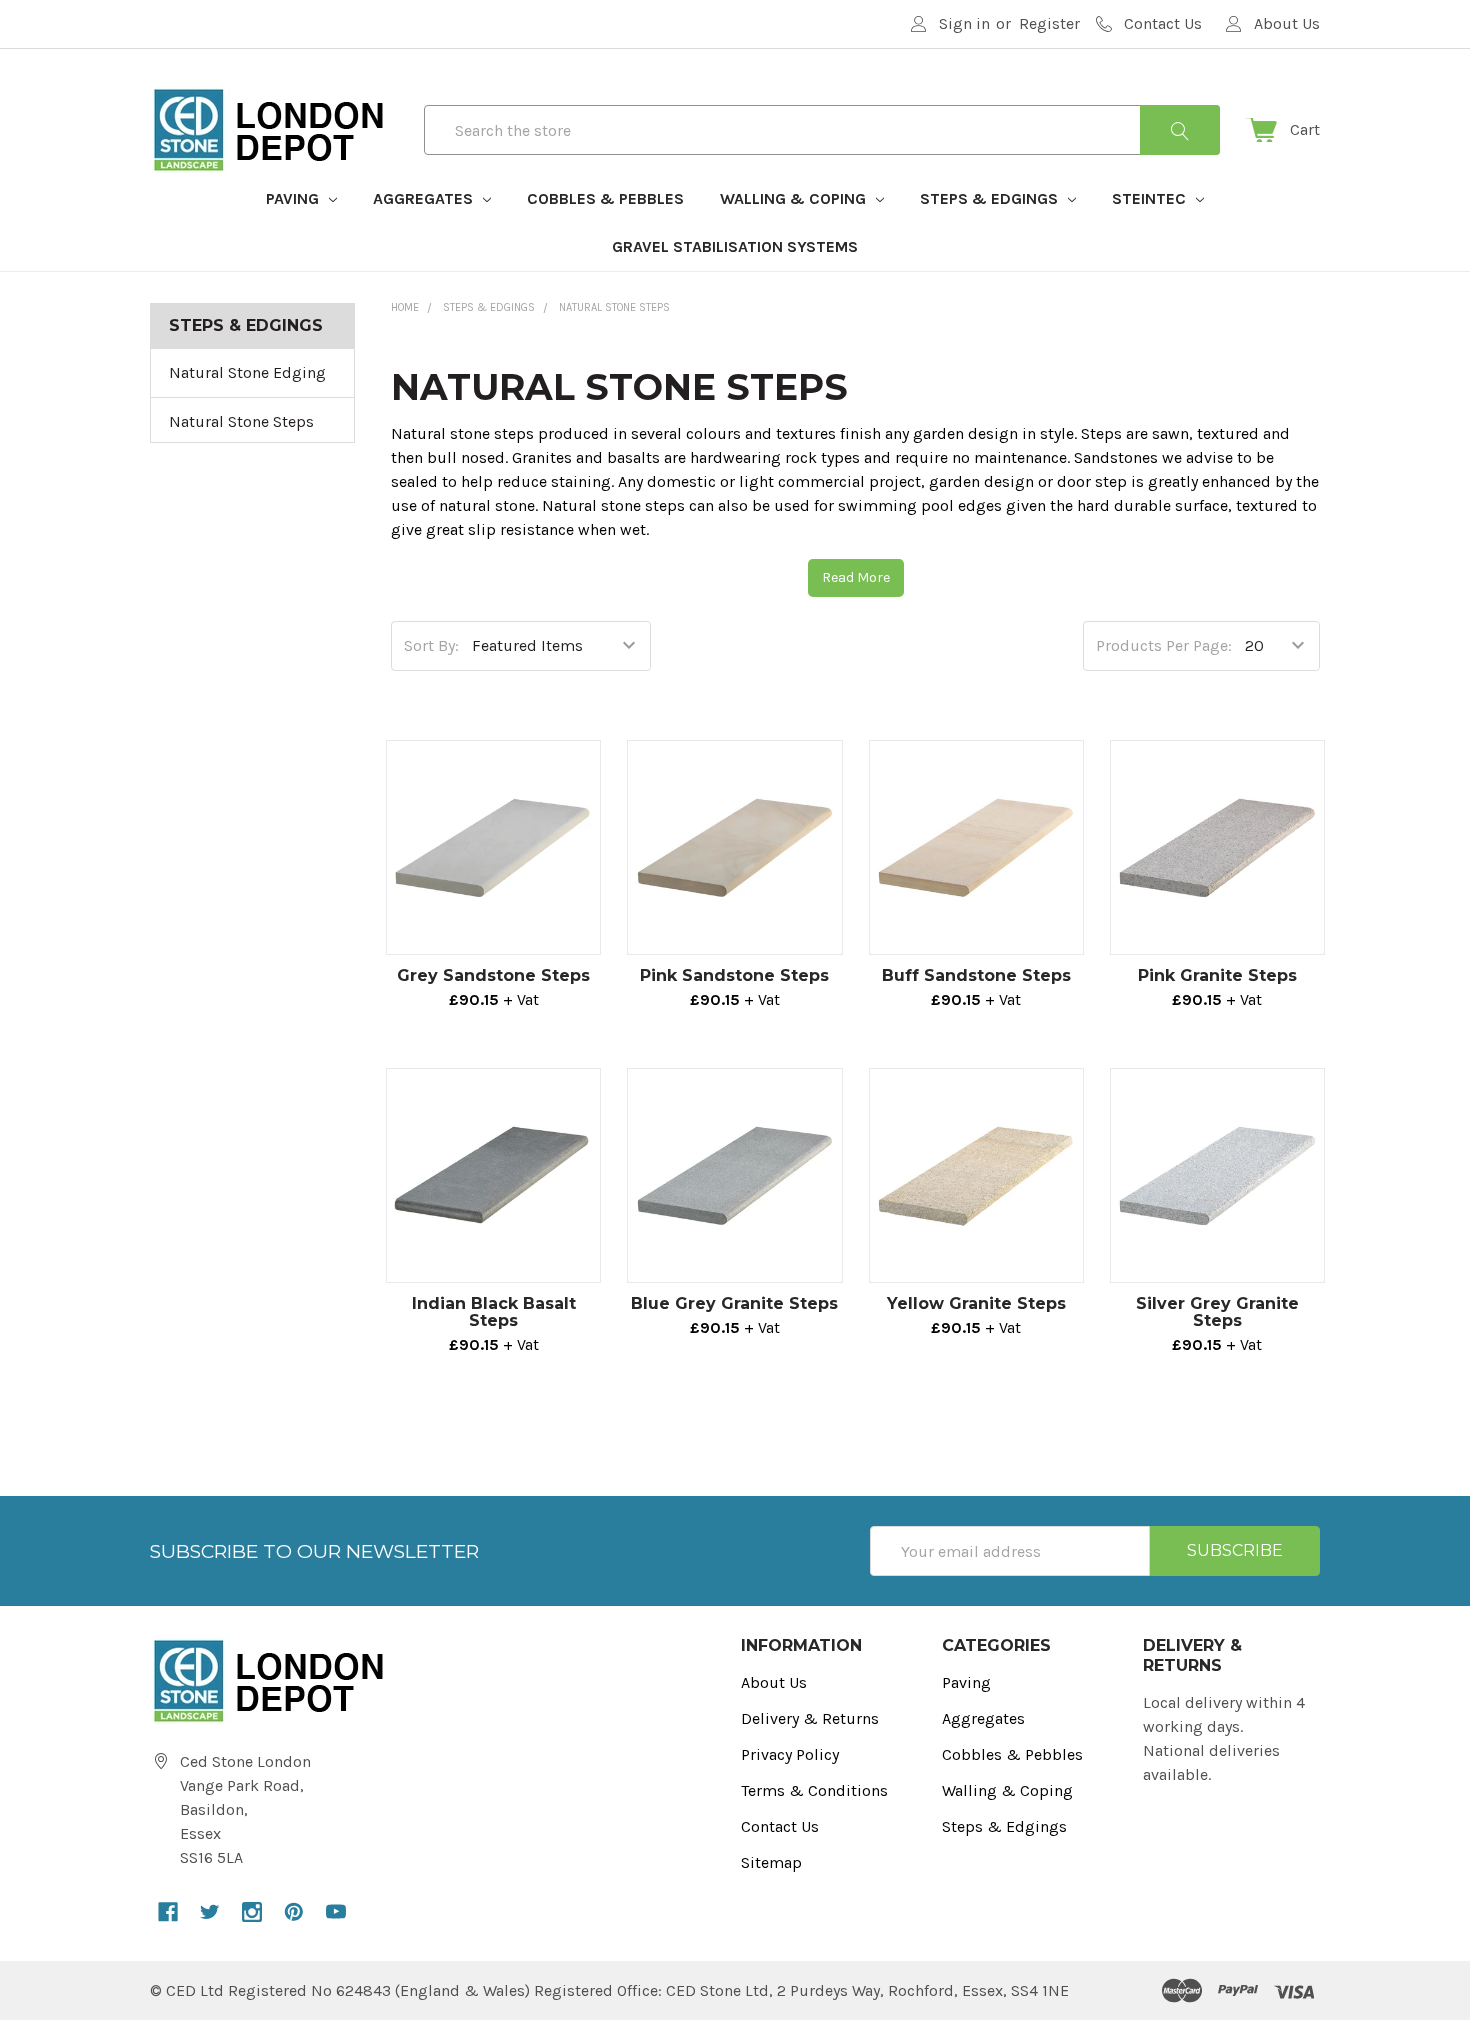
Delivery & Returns (810, 1718)
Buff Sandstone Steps (976, 975)
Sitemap (771, 1862)
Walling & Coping (795, 198)
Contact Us (780, 1826)
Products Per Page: (1164, 645)
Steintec (1151, 198)
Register (1049, 23)
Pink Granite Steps (1217, 975)
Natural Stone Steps (241, 421)
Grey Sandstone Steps (493, 975)
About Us (774, 1682)
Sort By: (431, 645)
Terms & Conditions (814, 1790)
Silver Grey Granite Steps (1217, 1312)
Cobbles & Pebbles (605, 198)
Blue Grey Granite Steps (734, 1303)
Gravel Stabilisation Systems (735, 246)
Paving (294, 198)
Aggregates (425, 198)
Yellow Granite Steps (976, 1303)
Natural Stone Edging (247, 372)
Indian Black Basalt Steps (494, 1312)
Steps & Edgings (991, 198)
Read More (856, 577)
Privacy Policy (790, 1754)
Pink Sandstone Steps (734, 975)
